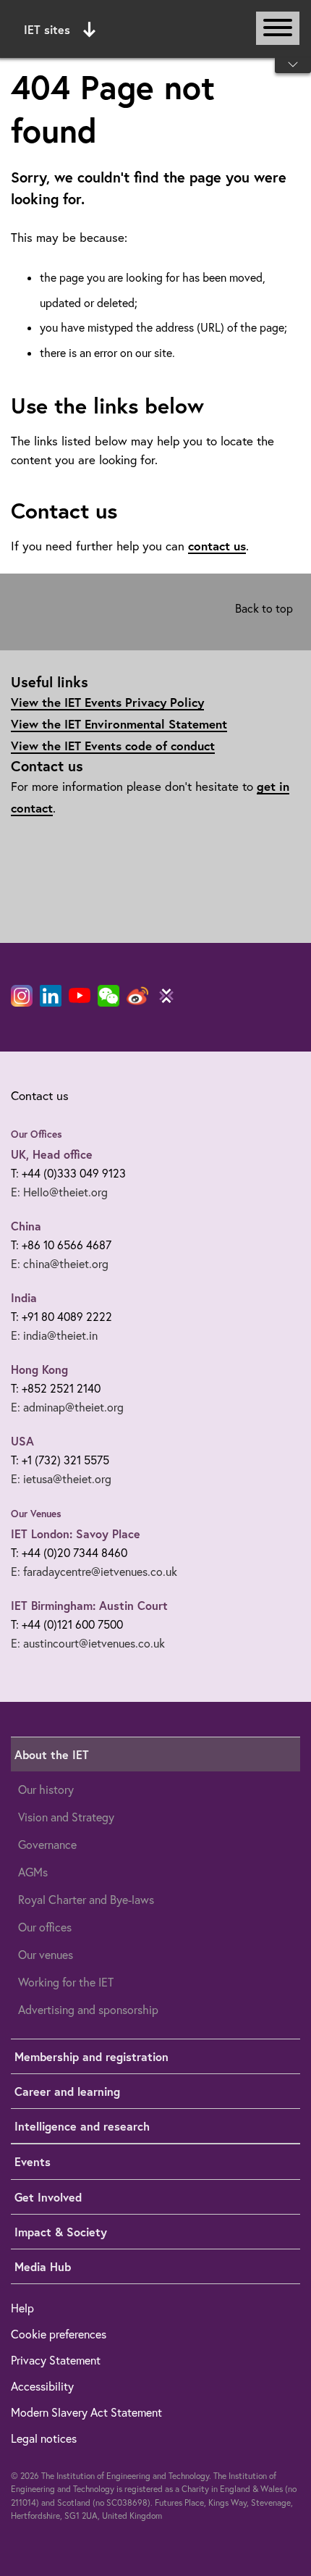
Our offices (45, 1927)
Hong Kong (39, 1369)
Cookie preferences (59, 2334)
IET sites (47, 29)
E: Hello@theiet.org (59, 1192)
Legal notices (44, 2438)
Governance (47, 1845)
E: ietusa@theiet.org (61, 1479)
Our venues (46, 1955)
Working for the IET (66, 1982)
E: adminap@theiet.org (67, 1407)
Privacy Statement (56, 2360)
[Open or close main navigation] (278, 28)
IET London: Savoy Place (76, 1534)
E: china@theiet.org (60, 1264)
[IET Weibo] (137, 996)
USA (22, 1441)
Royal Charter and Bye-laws (86, 1900)
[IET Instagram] (22, 996)
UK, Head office (52, 1154)
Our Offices (37, 1134)
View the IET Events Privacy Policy (107, 702)
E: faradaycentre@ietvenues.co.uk (94, 1572)
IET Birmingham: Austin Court (89, 1605)
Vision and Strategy (66, 1817)
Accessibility (42, 2386)
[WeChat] (108, 996)
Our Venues (36, 1514)
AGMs (33, 1872)
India (24, 1297)
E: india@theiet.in (54, 1335)
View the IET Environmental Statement (119, 724)
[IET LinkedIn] (51, 996)
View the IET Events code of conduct (113, 746)
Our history (46, 1790)
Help (22, 2308)
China (26, 1226)
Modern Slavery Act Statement (86, 2412)
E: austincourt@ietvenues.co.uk (88, 1643)
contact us (217, 546)
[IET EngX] (166, 996)
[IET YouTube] (80, 999)
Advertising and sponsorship (88, 2010)
